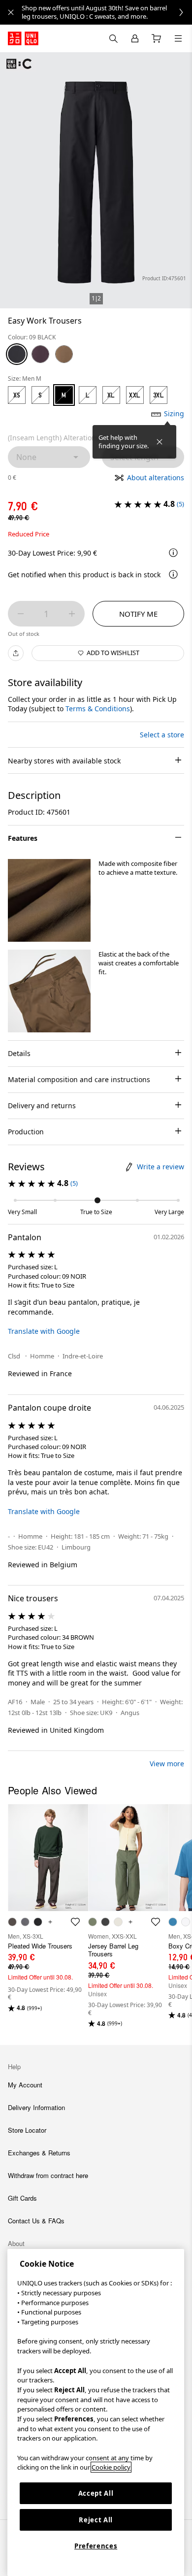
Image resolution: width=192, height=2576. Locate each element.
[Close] (160, 442)
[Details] (173, 574)
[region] (96, 2412)
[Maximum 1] (72, 614)
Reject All (96, 2520)
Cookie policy (111, 2467)
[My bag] (157, 38)
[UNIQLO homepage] (23, 38)
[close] (11, 12)
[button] (49, 900)
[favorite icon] (75, 1922)
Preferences (96, 2546)
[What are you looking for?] (113, 38)
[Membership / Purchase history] (135, 38)
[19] (40, 354)
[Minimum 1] (21, 614)
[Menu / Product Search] (178, 38)
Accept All (96, 2493)
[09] (17, 354)
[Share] (16, 653)
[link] (107, 12)
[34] (64, 354)
